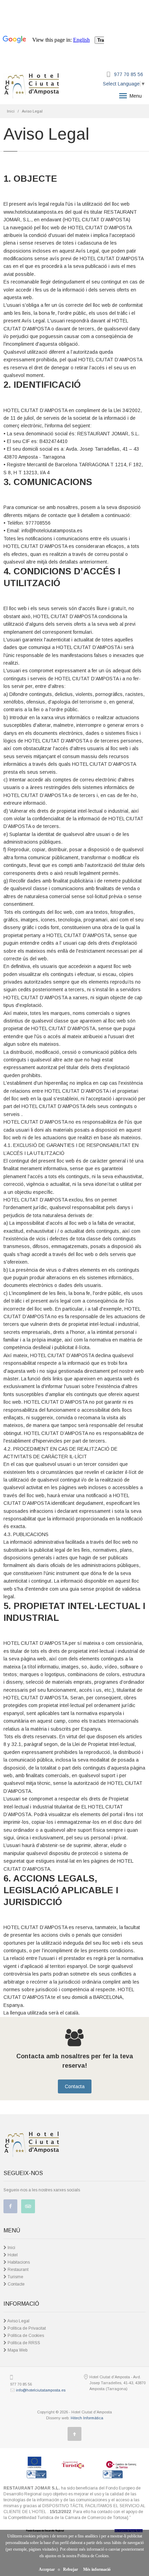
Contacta (75, 2086)
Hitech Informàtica (87, 2418)
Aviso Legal (18, 2321)
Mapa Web (17, 2350)
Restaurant (17, 2270)
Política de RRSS (23, 2343)
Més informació (97, 2569)
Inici (11, 111)
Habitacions (18, 2262)
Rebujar (71, 2569)
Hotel (12, 2255)
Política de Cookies (25, 2336)
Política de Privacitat (26, 2328)
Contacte (16, 2284)
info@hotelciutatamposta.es (41, 2390)
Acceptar (47, 2569)
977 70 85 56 (129, 74)
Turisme (15, 2277)
